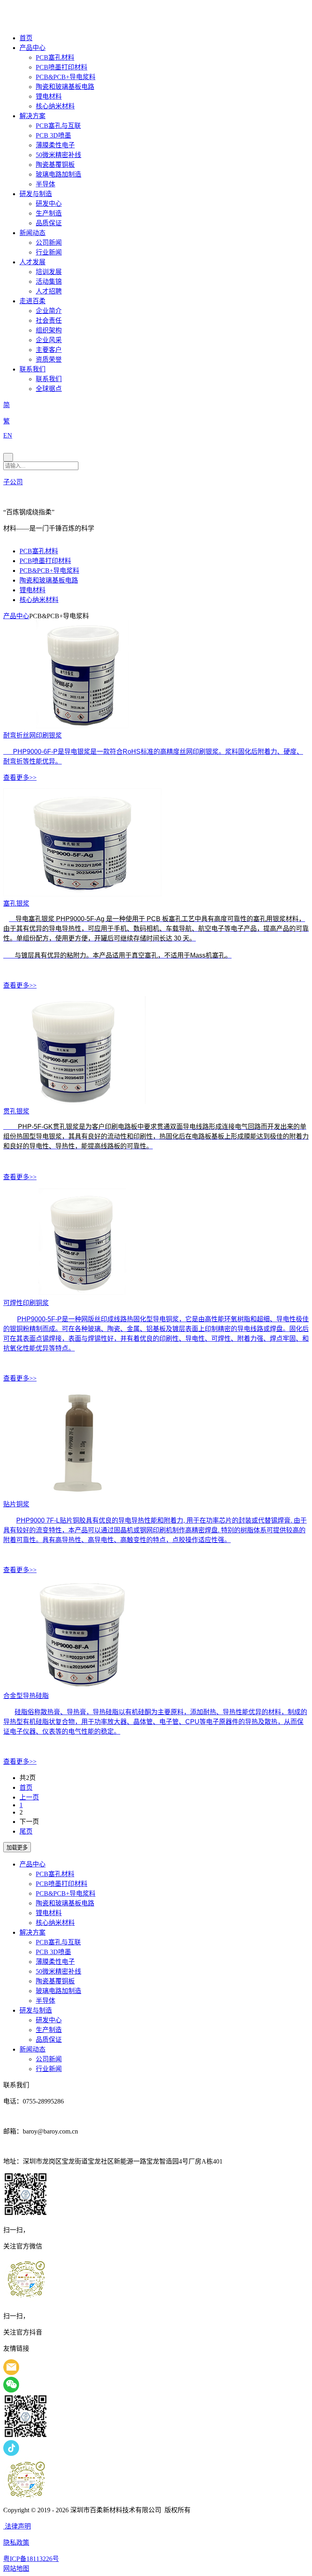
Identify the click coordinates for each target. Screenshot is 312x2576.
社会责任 (49, 320)
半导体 (45, 184)
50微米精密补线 (58, 155)
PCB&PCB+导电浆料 (66, 77)
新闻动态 (32, 233)
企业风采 (49, 340)
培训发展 (49, 272)
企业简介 (49, 311)
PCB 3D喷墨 (53, 135)
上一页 (29, 1797)
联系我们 (32, 369)
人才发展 (32, 262)
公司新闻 (49, 243)
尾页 (26, 1831)
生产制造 (49, 213)
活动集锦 (49, 282)
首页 (26, 38)
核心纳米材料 (55, 106)
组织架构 (49, 330)
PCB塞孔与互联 (58, 126)
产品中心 (32, 48)
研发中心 (49, 204)
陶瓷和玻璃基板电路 (65, 87)
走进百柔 (32, 301)
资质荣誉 (49, 359)
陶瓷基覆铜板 (55, 165)
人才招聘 (49, 291)
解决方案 (32, 116)
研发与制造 (36, 194)
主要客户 (49, 350)
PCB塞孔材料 (55, 57)
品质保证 (49, 223)
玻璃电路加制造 (58, 174)
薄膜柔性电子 (55, 145)
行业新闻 (49, 252)
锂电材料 (49, 96)
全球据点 (49, 389)
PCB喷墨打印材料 (62, 67)
